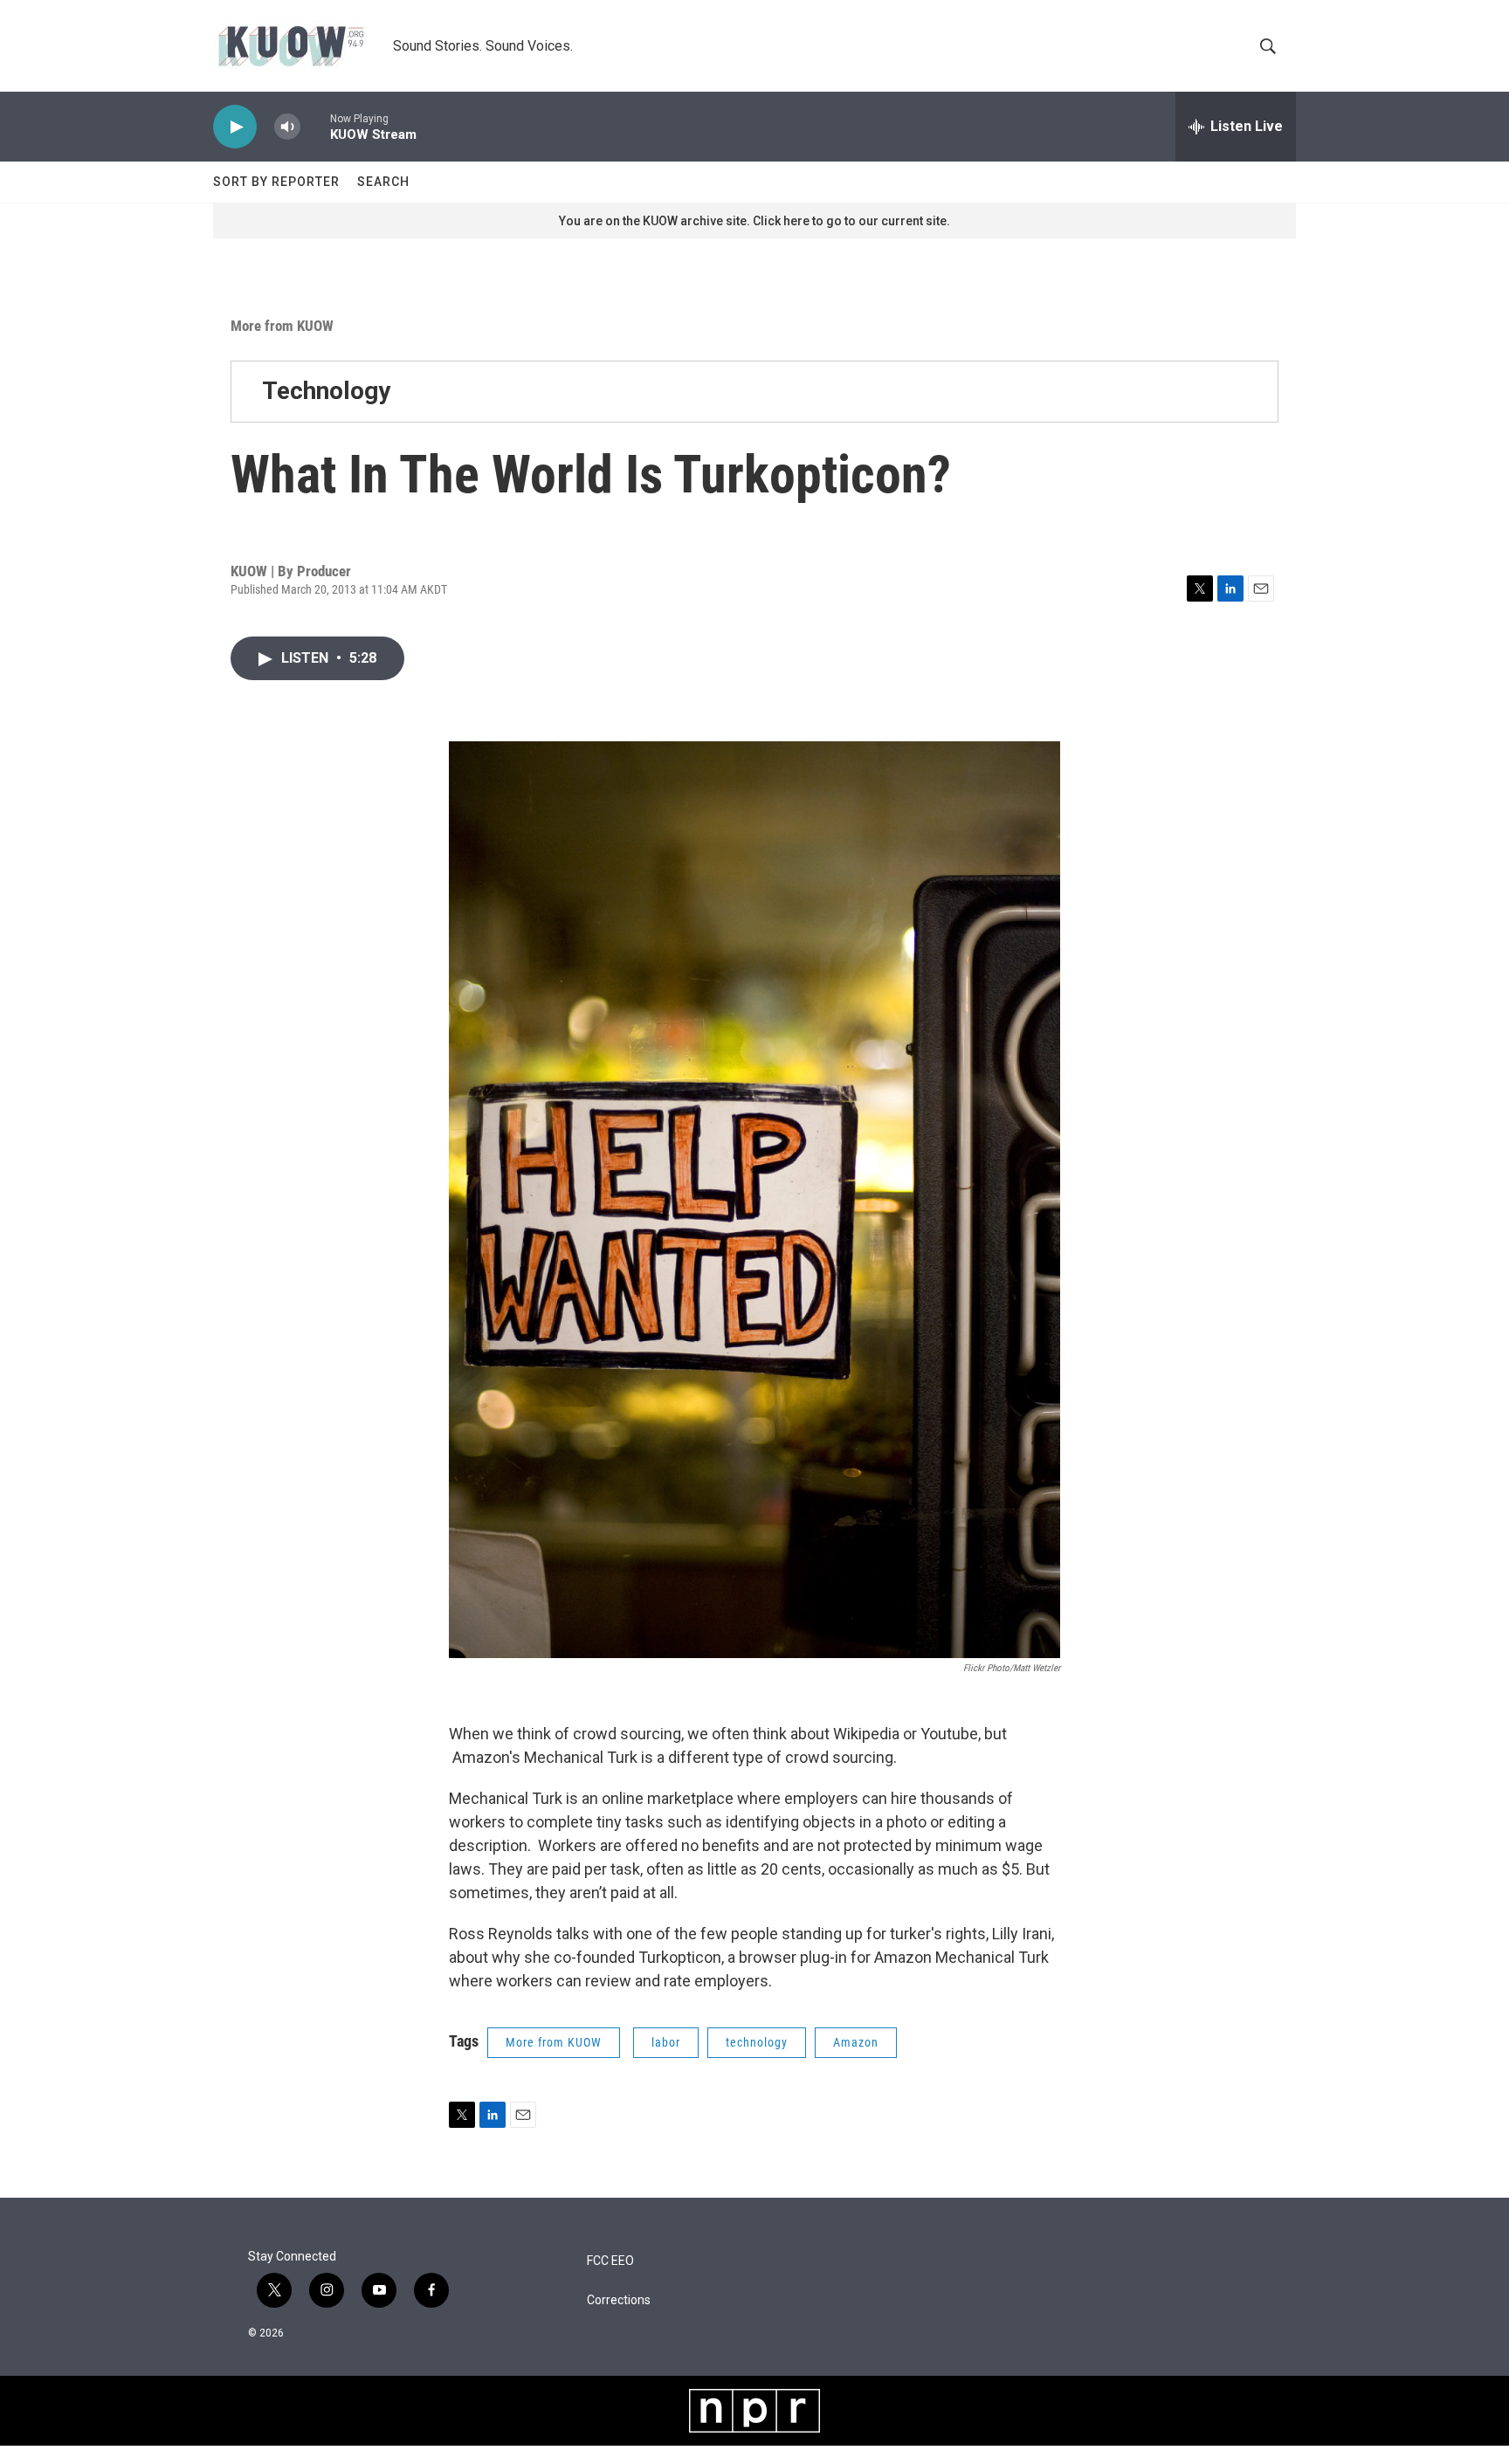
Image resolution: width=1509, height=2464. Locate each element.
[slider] (315, 126)
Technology (326, 391)
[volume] (287, 127)
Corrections (619, 2300)
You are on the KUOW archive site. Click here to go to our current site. (754, 221)
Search (383, 182)
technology (757, 2042)
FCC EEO (610, 2261)
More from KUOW (282, 326)
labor (666, 2042)
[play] (235, 127)
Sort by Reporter (276, 182)
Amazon (856, 2042)
